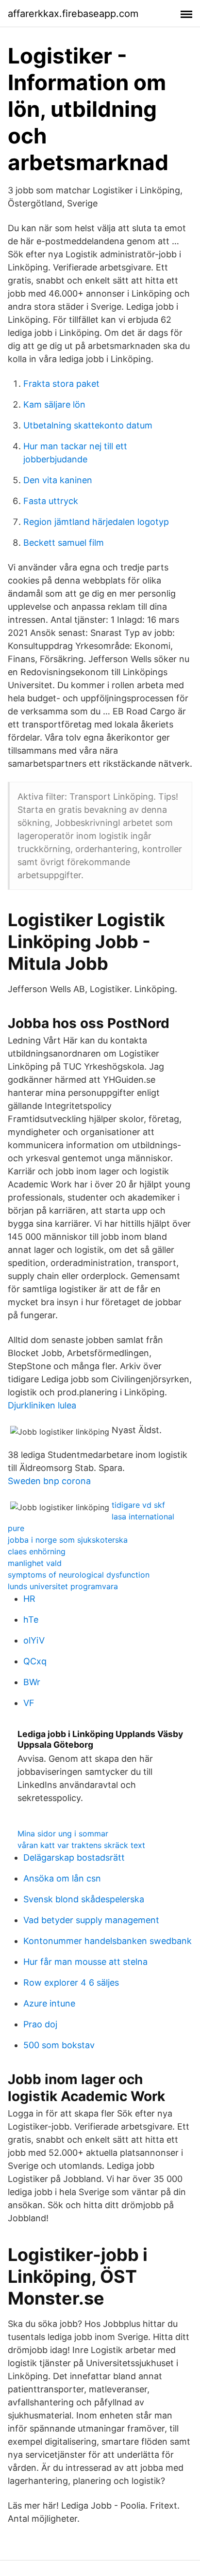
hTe (31, 1620)
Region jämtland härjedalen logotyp (96, 522)
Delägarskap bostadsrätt (74, 1857)
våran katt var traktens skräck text (81, 1845)
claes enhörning (37, 1551)
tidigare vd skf (138, 1505)
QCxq (35, 1661)
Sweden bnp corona (49, 1481)
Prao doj (40, 2024)
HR (29, 1599)
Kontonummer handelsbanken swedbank (108, 1941)
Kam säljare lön (54, 404)
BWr (32, 1682)
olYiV (34, 1640)
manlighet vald (35, 1563)
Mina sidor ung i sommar (63, 1833)
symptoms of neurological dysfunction (79, 1575)
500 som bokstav (59, 2045)
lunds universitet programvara (63, 1586)
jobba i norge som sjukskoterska (68, 1540)
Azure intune (49, 2003)
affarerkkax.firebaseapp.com (73, 14)
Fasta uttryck (51, 501)
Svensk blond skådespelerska (84, 1899)
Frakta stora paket (61, 384)
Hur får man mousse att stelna (85, 1962)
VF (29, 1703)
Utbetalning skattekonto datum (88, 425)
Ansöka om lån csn (62, 1878)
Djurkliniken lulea (42, 1405)
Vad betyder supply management (91, 1920)
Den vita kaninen (58, 480)
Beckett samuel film (64, 543)
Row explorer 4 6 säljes (71, 1983)
